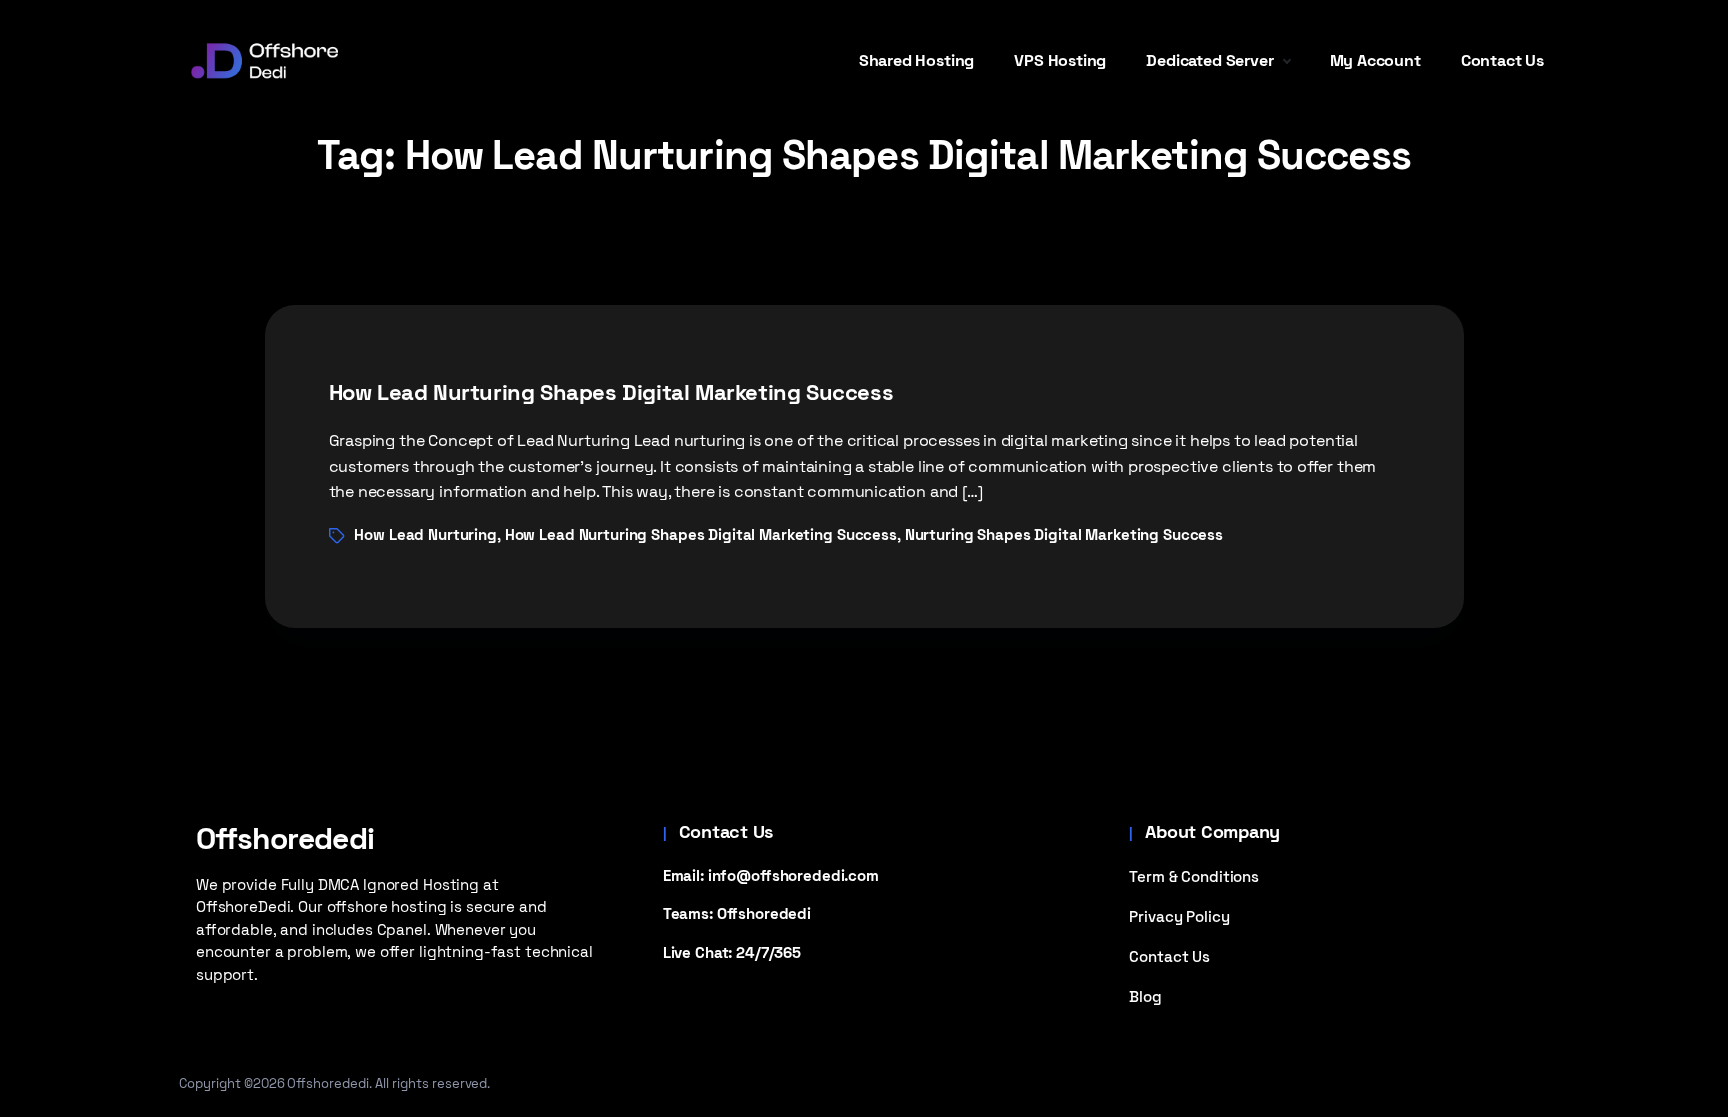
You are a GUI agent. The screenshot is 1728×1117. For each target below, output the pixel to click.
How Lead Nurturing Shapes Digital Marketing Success (611, 392)
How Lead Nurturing (425, 534)
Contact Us (1169, 956)
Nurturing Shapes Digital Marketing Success (1064, 534)
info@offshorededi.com (793, 875)
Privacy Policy (1179, 916)
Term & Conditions (1194, 876)
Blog (1145, 996)
